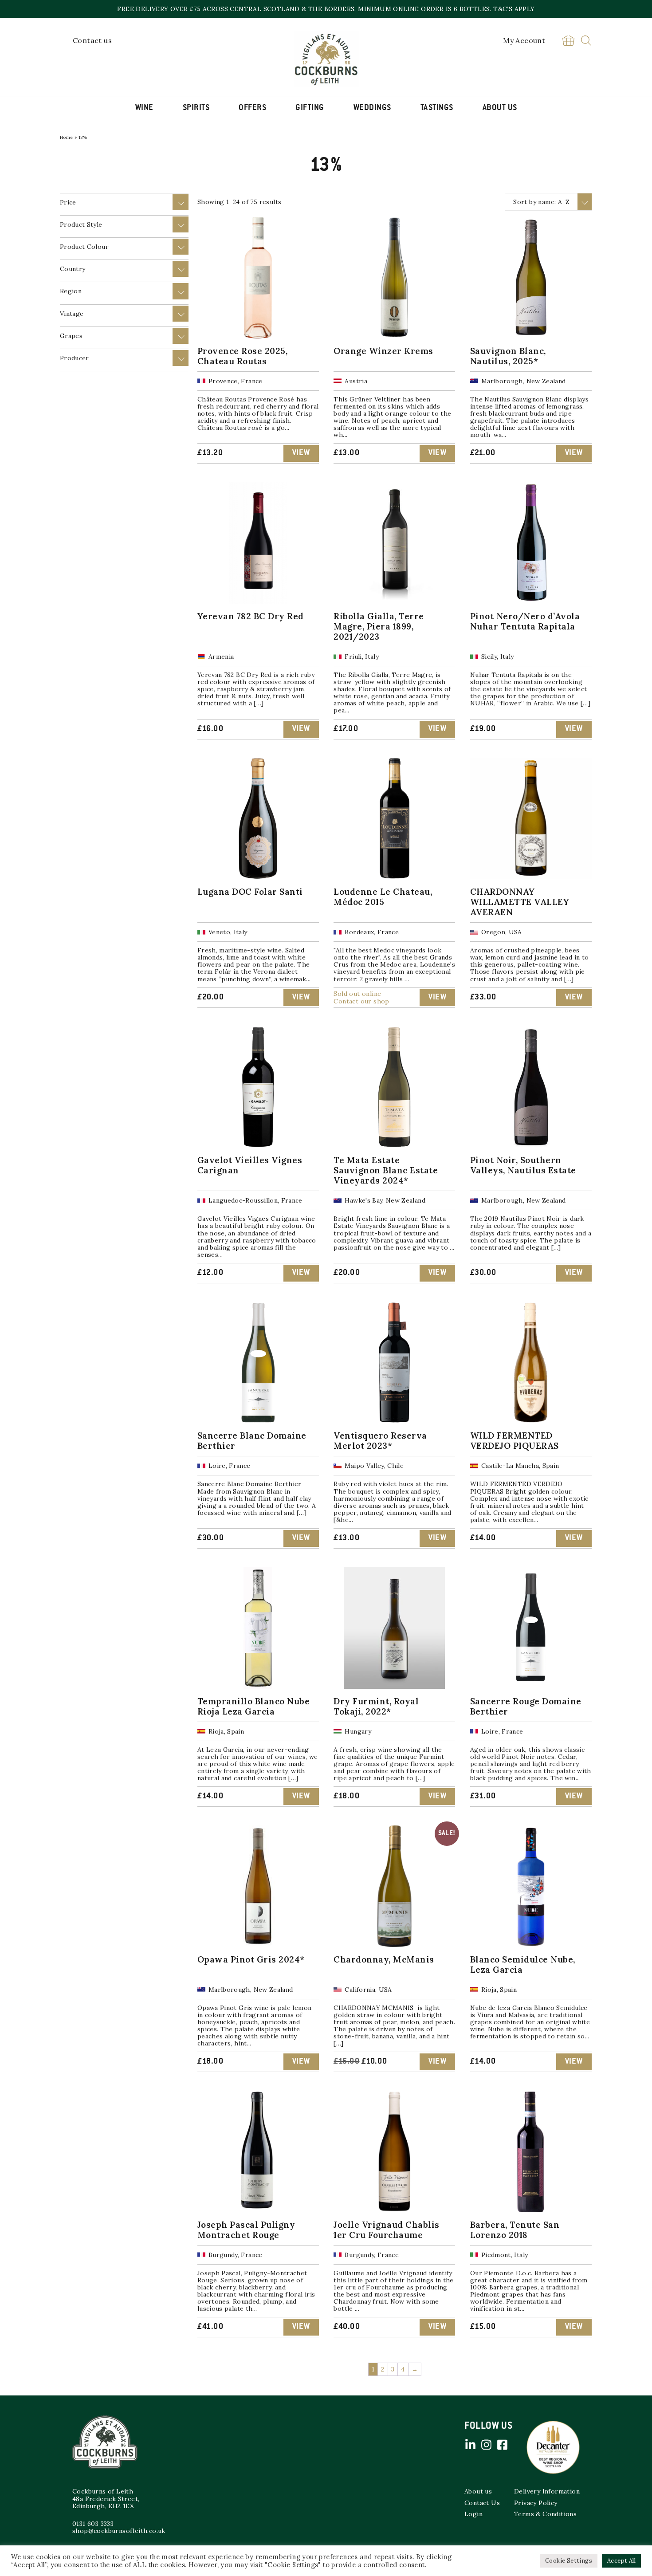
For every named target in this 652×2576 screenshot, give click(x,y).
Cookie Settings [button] (569, 2561)
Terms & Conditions (545, 2514)
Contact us (92, 40)
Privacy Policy (536, 2503)
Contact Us (482, 2503)
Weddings (372, 108)
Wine (144, 108)
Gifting (310, 108)
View (301, 453)
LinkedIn (470, 2445)
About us (478, 2491)
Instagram (486, 2445)
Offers (252, 108)
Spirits (196, 108)
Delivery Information (547, 2491)
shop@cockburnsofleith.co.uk (119, 2531)
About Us (500, 108)
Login (473, 2514)
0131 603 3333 (93, 2524)
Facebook (502, 2445)
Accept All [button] (621, 2561)
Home (67, 137)
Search (586, 41)
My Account (524, 40)
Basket (568, 41)
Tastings (437, 108)
